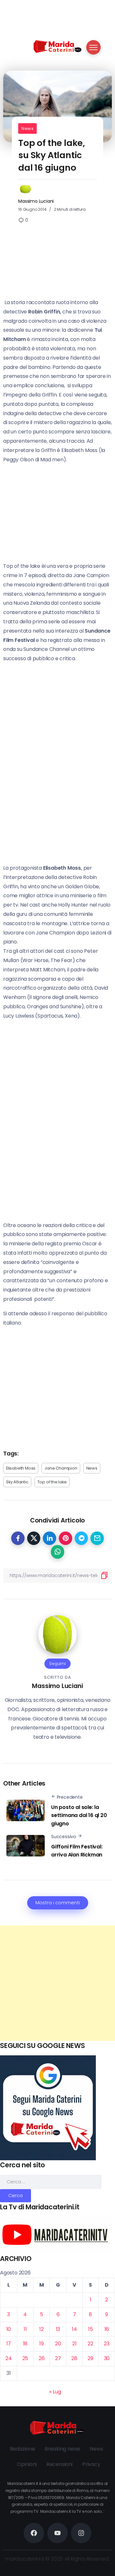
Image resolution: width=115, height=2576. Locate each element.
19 (42, 2344)
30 (107, 2358)
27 (58, 2358)
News (27, 128)
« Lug (55, 2392)
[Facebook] (34, 2533)
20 (58, 2344)
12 (42, 2329)
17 (9, 2344)
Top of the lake (52, 1482)
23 (107, 2344)
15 (91, 2329)
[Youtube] (57, 2533)
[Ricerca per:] (51, 2182)
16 (107, 2329)
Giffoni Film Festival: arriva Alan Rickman (77, 1851)
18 (25, 2344)
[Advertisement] (57, 1983)
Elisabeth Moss (21, 1468)
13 (58, 2329)
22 (90, 2344)
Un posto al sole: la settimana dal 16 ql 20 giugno (79, 1815)
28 (74, 2358)
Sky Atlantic (17, 1482)
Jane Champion (61, 1468)
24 (9, 2358)
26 (42, 2358)
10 (9, 2329)
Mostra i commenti (58, 1903)
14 (74, 2329)
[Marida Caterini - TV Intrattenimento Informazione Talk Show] (57, 46)
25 (25, 2358)
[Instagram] (81, 2533)
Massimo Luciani (36, 201)
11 (25, 2329)
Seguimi (57, 1663)
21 (74, 2344)
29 (90, 2358)
